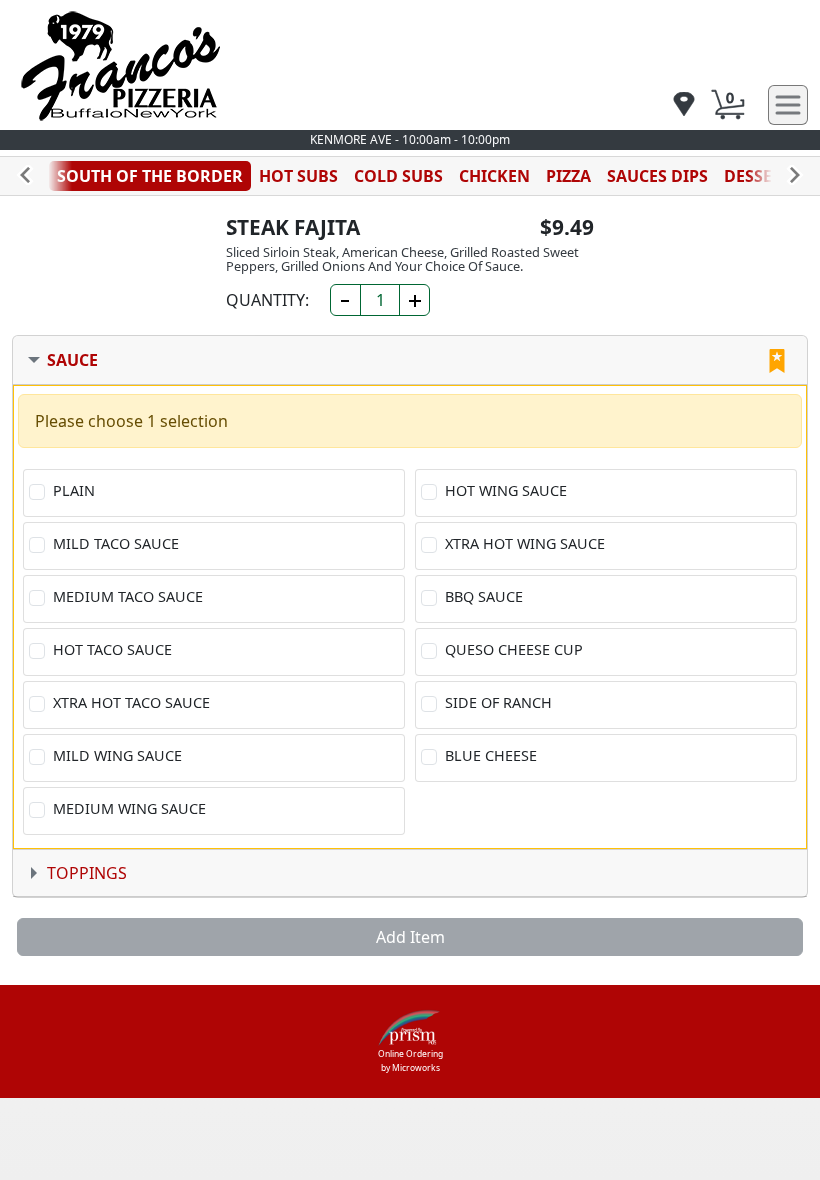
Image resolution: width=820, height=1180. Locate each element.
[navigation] (684, 105)
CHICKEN (494, 176)
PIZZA (568, 176)
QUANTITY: (267, 300)
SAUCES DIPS (657, 176)
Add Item (410, 937)
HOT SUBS (298, 176)
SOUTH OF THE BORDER (150, 176)
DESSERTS (762, 176)
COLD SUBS (398, 176)
